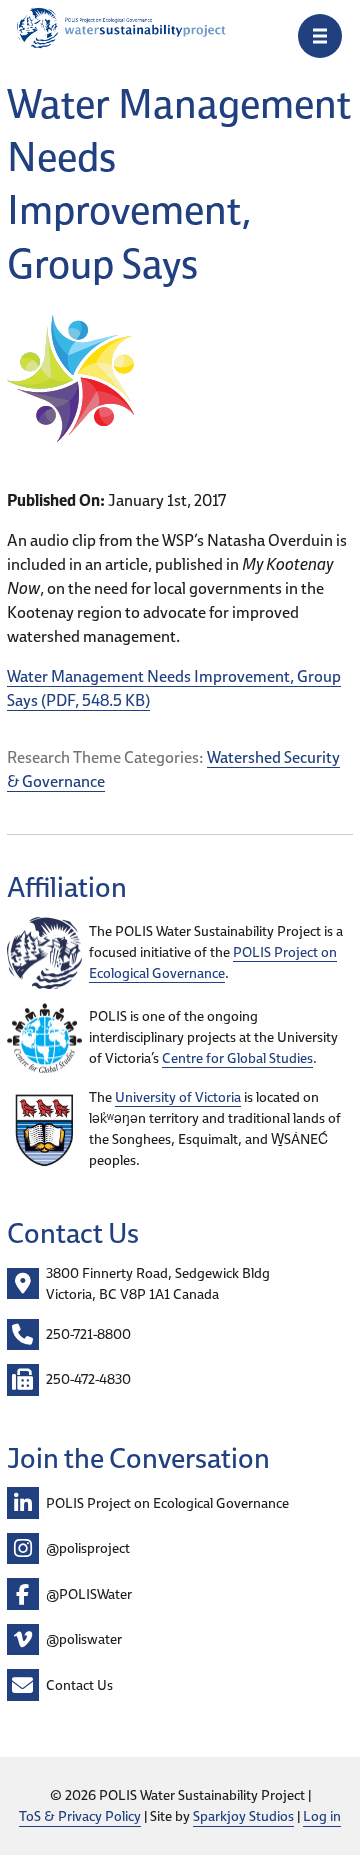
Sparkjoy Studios (243, 1816)
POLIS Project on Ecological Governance (213, 962)
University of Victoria (178, 1097)
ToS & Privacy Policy (80, 1816)
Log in (322, 1816)
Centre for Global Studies (237, 1058)
